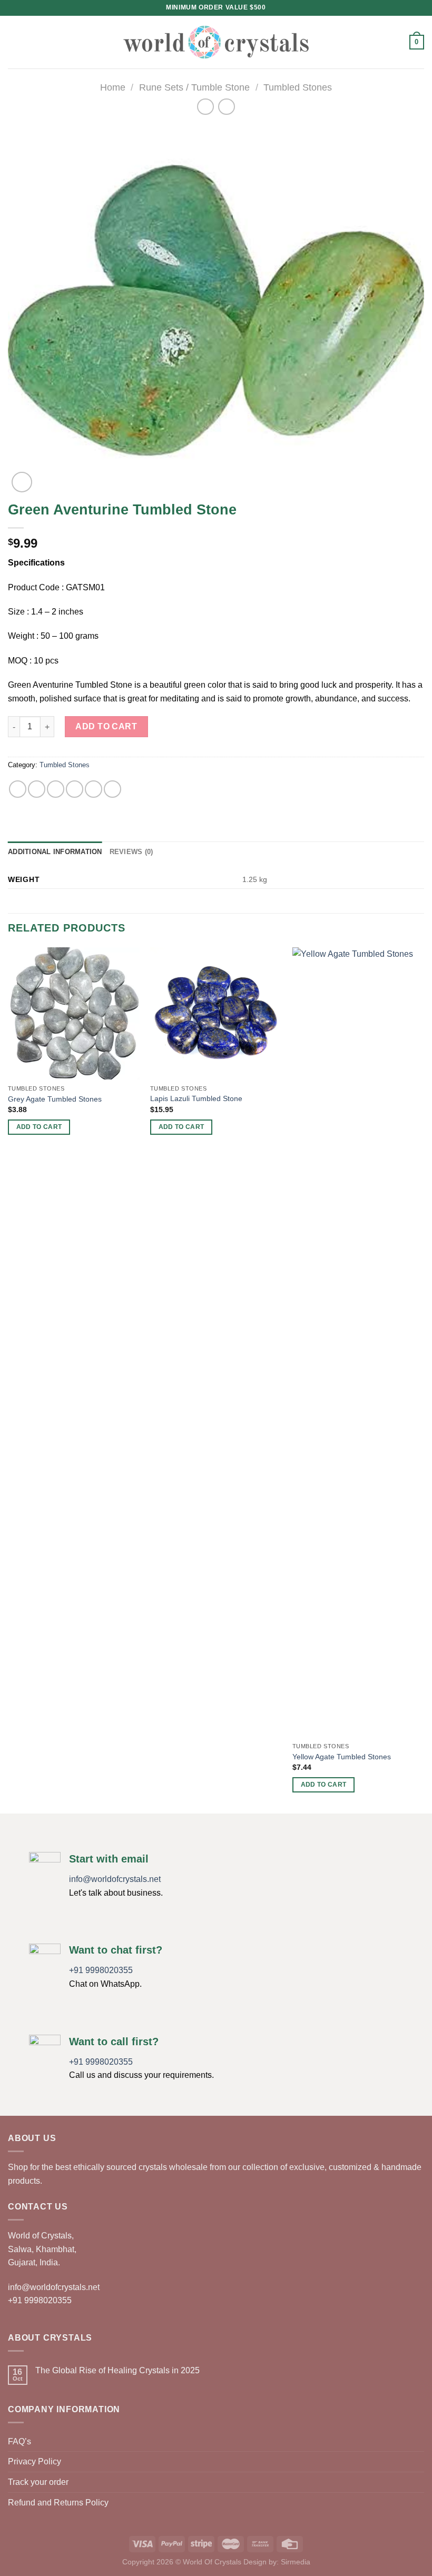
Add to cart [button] (39, 1127)
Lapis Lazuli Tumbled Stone (196, 1098)
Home (113, 87)
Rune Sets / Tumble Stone (194, 87)
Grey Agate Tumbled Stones (55, 1099)
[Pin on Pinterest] (94, 789)
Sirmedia (296, 2562)
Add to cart (106, 726)
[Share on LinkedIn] (112, 789)
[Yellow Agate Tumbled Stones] (358, 1342)
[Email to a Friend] (75, 789)
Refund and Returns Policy (58, 2503)
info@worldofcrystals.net (115, 1879)
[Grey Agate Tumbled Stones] (74, 1013)
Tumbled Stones (298, 87)
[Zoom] (22, 482)
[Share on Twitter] (56, 789)
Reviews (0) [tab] (131, 852)
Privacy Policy (35, 2461)
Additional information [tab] (55, 852)
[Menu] (14, 42)
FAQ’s (19, 2441)
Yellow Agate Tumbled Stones (342, 1757)
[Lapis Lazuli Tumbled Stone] (216, 1013)
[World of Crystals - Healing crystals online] (216, 42)
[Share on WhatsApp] (18, 789)
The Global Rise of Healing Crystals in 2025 (117, 2370)
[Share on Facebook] (37, 789)
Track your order (38, 2482)
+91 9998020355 (101, 1970)
